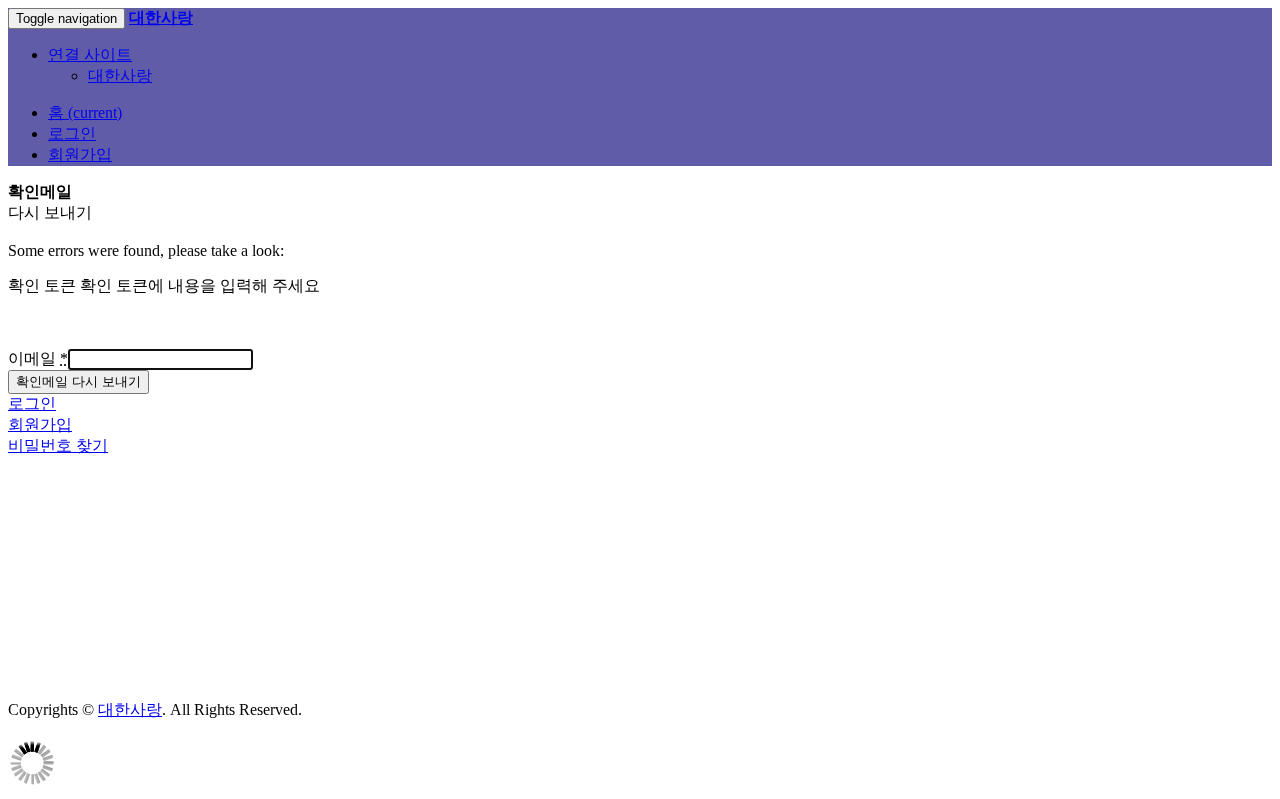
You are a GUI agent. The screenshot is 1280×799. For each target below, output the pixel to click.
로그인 (72, 133)
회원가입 (80, 154)
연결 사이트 (90, 54)
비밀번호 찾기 (58, 445)
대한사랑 (120, 75)
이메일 (38, 358)
